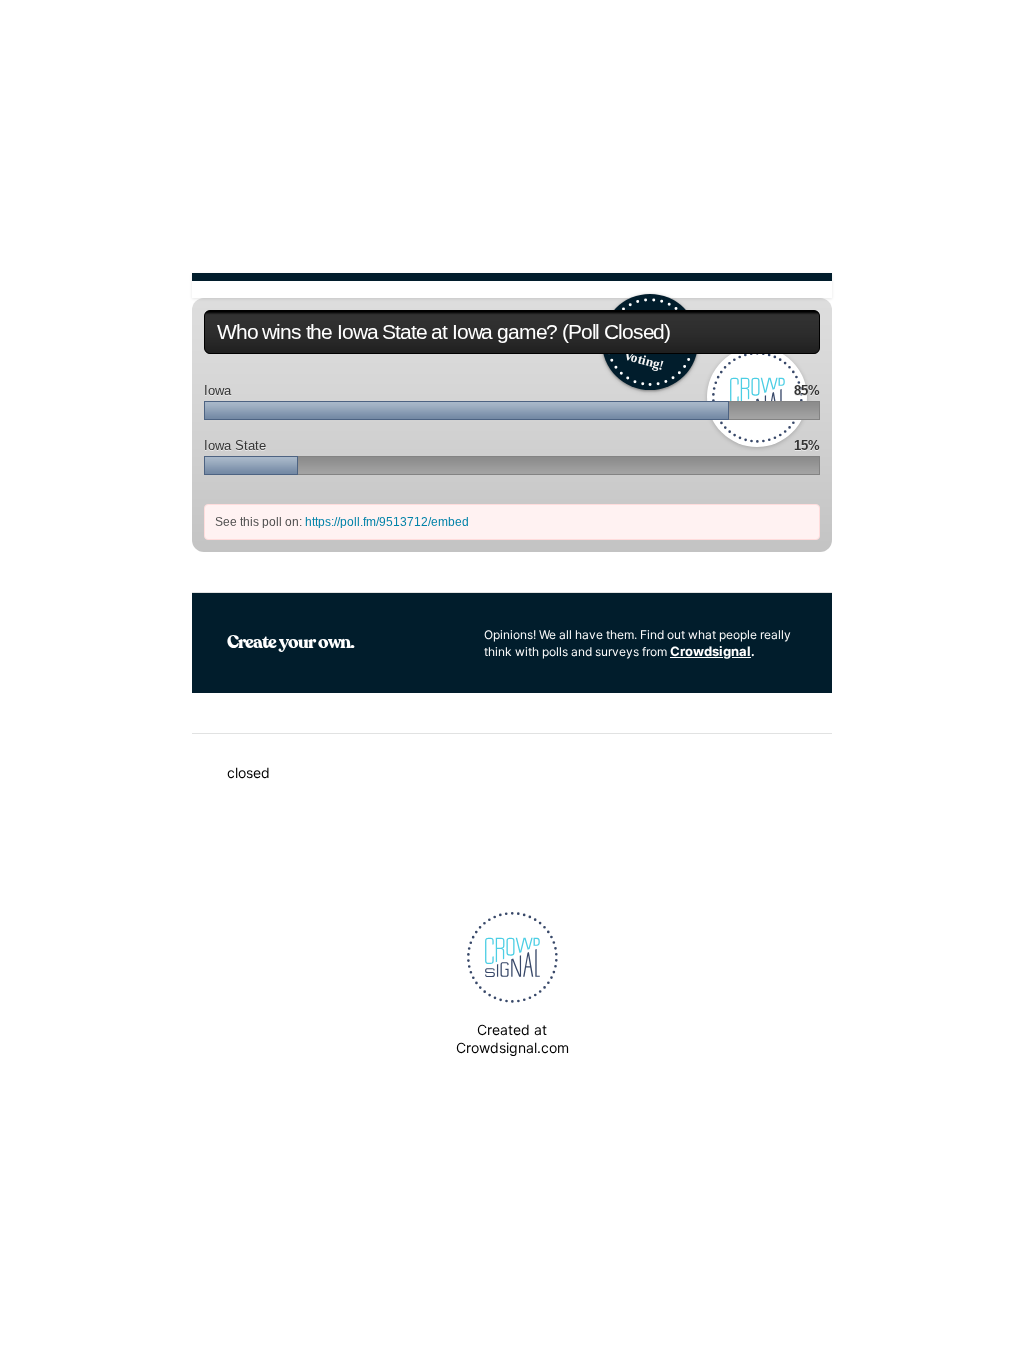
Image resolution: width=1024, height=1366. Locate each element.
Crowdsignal (710, 651)
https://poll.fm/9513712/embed (387, 522)
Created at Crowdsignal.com (512, 1038)
